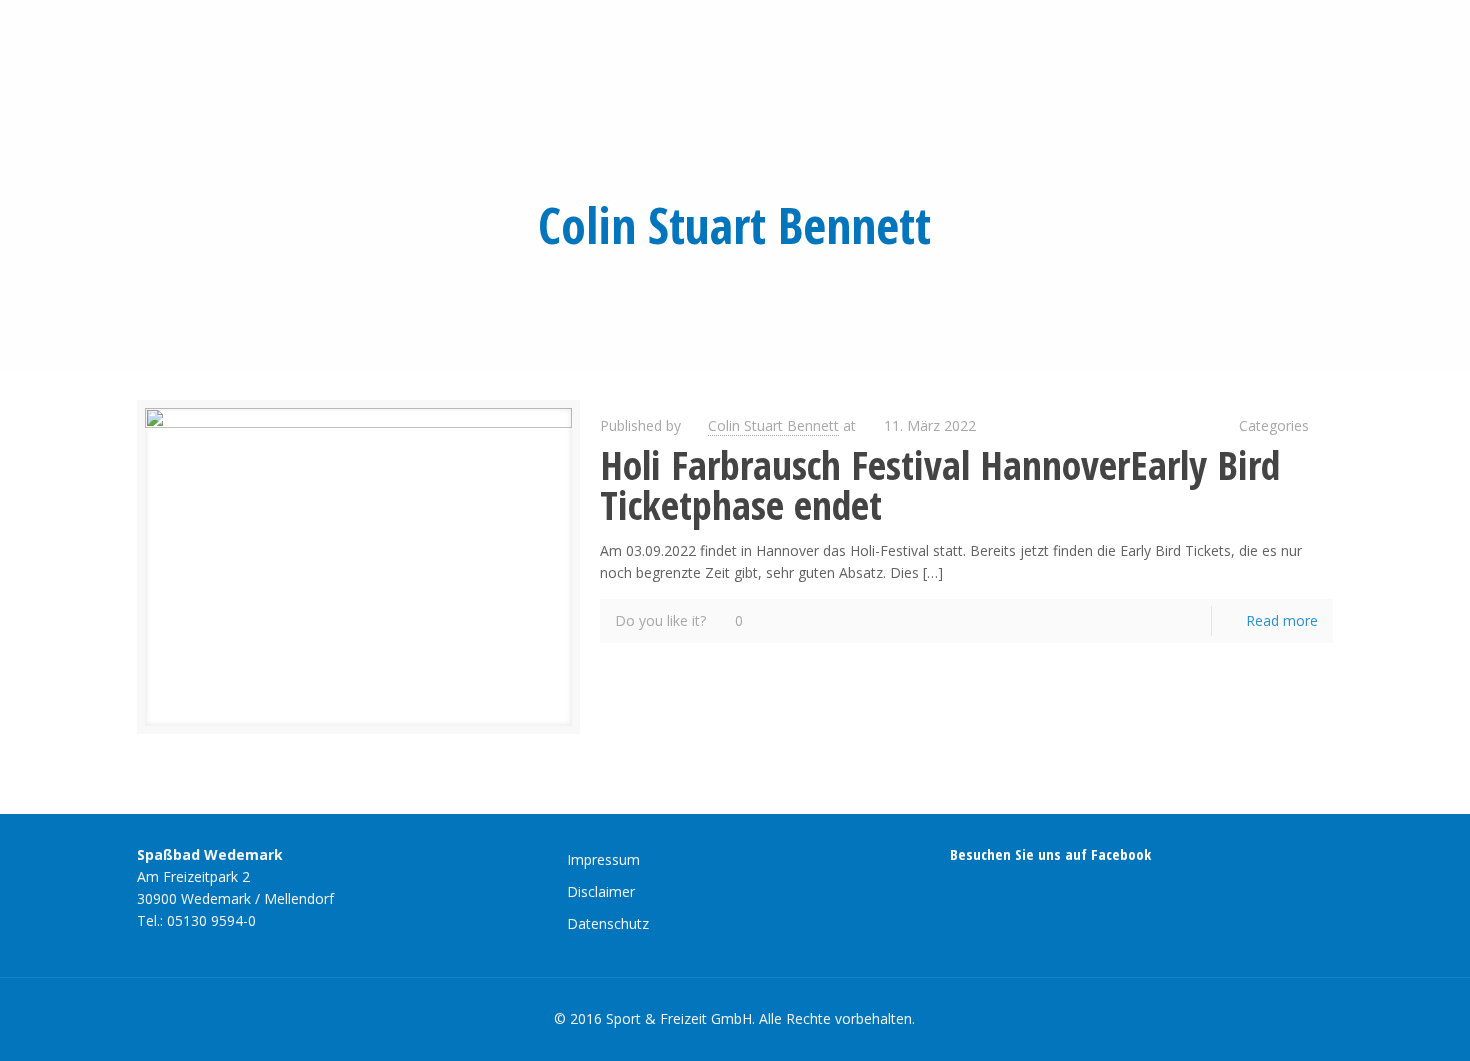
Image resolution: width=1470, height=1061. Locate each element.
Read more (1282, 620)
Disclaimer (601, 891)
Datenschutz (608, 923)
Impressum (603, 859)
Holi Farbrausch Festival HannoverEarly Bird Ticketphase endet (940, 484)
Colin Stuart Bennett (773, 425)
